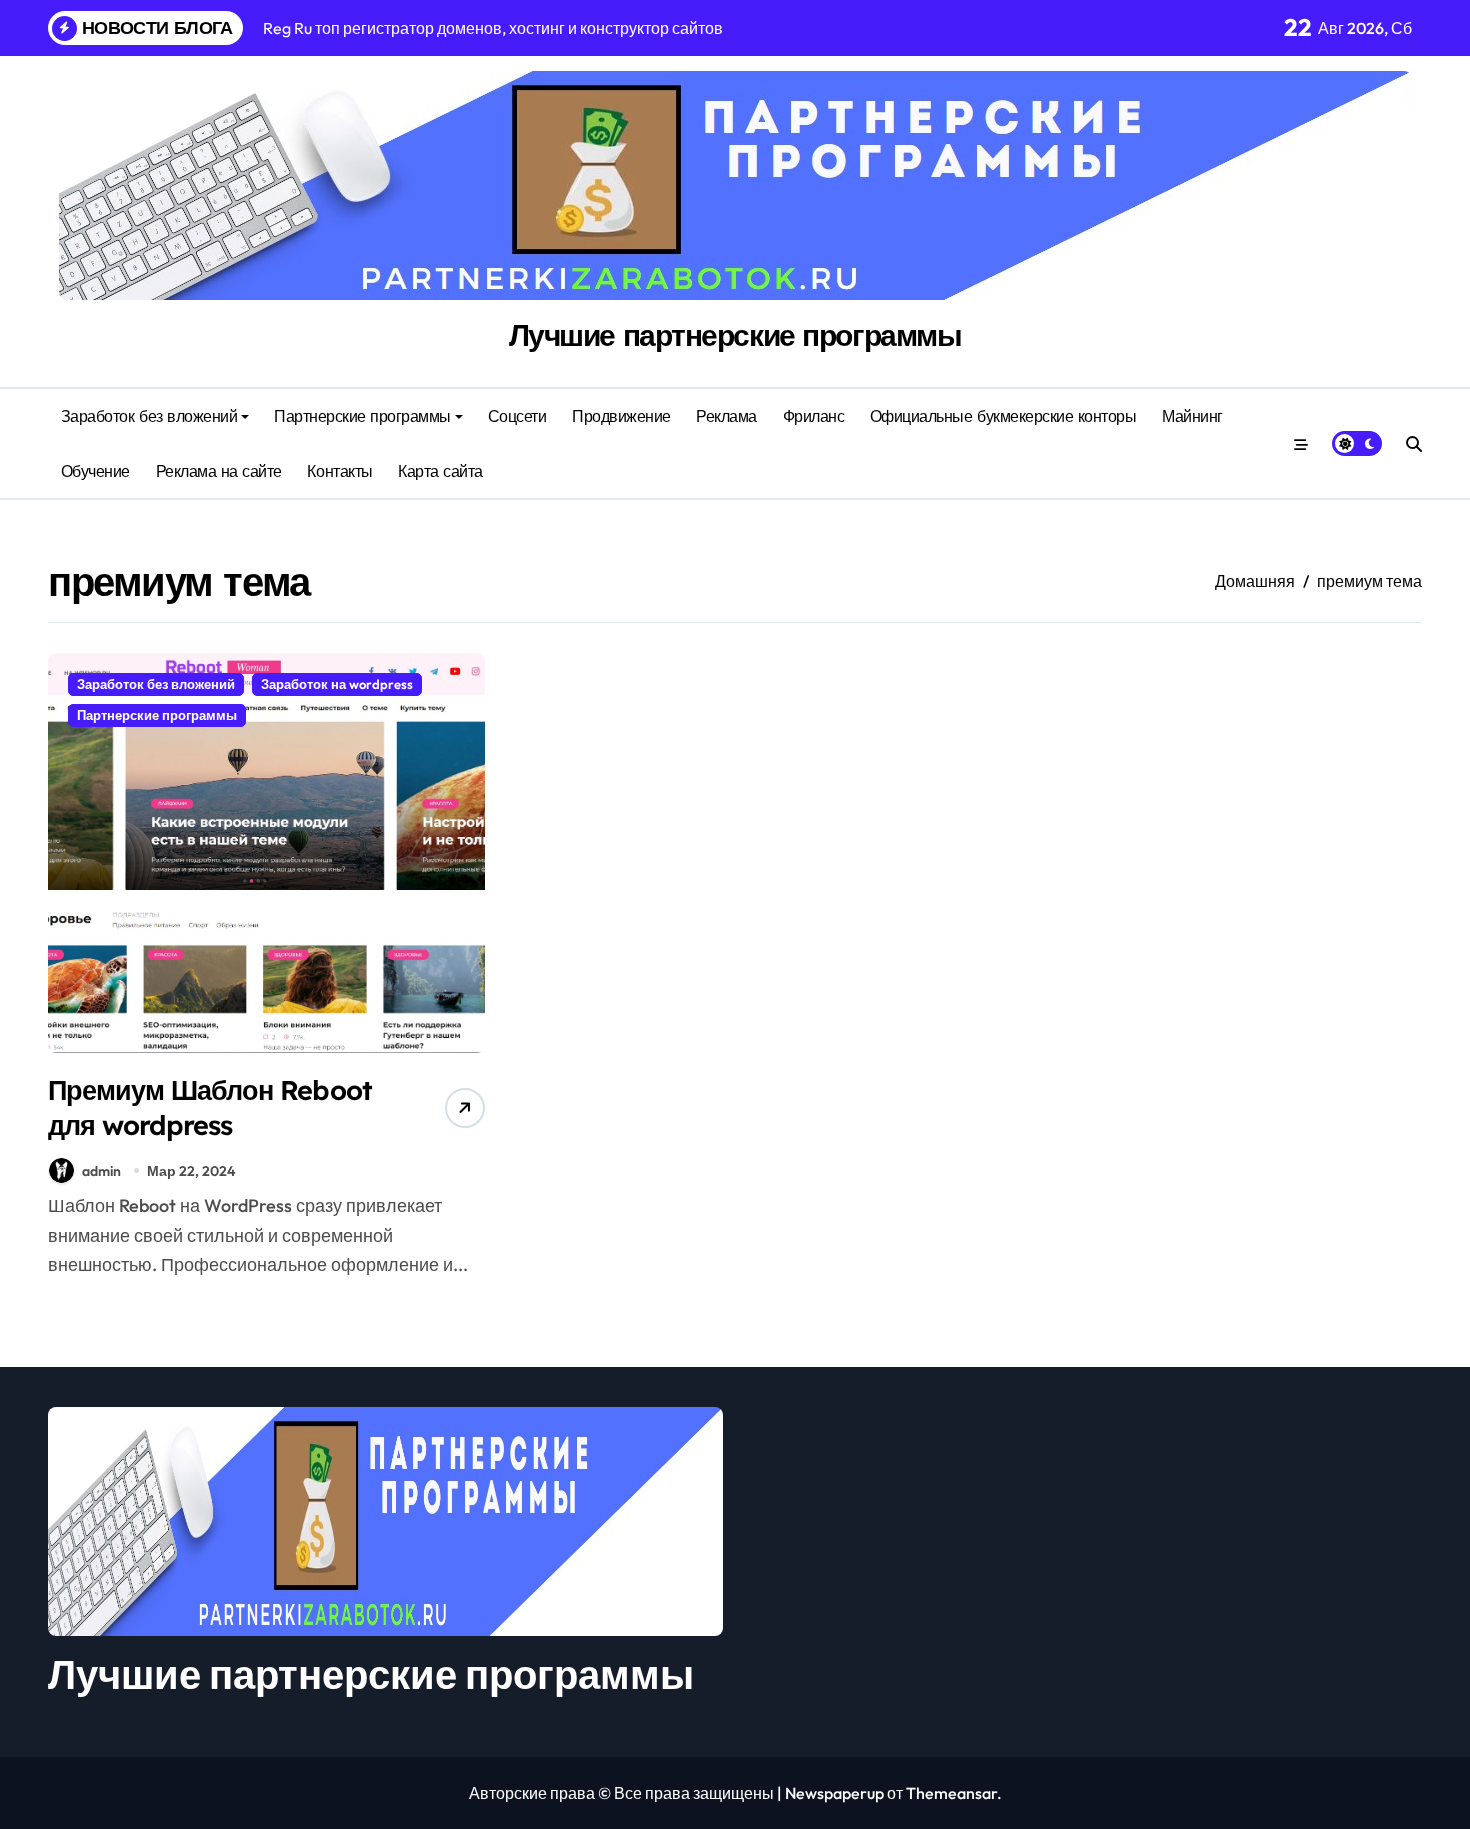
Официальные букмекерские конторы (1003, 416)
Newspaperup (834, 1793)
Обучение (95, 471)
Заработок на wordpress (337, 684)
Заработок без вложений (149, 416)
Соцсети (517, 416)
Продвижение (621, 416)
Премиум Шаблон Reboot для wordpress (210, 1107)
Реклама (726, 416)
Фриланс (814, 416)
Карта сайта (440, 471)
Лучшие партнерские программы (735, 335)
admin (101, 1171)
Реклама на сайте (219, 471)
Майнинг (1192, 416)
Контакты (339, 471)
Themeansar (951, 1793)
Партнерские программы (362, 416)
